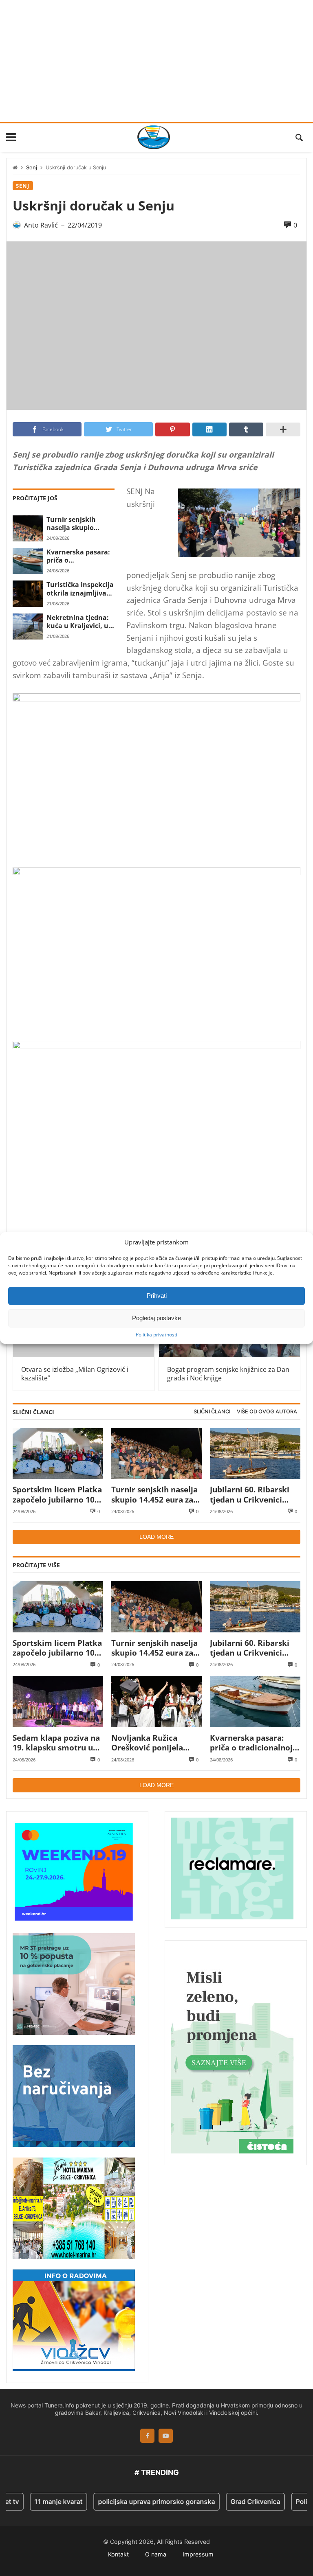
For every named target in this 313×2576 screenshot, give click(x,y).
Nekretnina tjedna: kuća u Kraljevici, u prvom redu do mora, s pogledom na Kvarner (78, 622)
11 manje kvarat (37, 2502)
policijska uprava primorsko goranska (135, 2502)
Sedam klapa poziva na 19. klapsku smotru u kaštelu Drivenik (56, 1743)
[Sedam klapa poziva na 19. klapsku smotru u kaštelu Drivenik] (58, 1701)
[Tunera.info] (154, 137)
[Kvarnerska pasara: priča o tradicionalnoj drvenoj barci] (28, 561)
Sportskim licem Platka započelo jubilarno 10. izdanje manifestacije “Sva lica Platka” (57, 1495)
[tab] (212, 1412)
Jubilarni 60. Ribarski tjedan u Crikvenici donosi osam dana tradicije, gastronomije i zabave (254, 1495)
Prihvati (157, 1296)
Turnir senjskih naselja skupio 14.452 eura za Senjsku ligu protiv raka (77, 524)
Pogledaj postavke (156, 1318)
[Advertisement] (156, 61)
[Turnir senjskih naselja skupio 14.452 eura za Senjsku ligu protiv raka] (28, 528)
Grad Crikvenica (234, 2502)
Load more (156, 1537)
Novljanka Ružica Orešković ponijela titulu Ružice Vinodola (153, 1743)
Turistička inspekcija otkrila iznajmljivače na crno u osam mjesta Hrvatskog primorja (80, 589)
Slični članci (212, 1412)
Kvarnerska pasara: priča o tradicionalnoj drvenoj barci (78, 556)
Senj (32, 168)
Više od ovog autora (267, 1412)
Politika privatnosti (156, 1334)
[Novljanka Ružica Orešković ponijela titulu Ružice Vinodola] (156, 1701)
